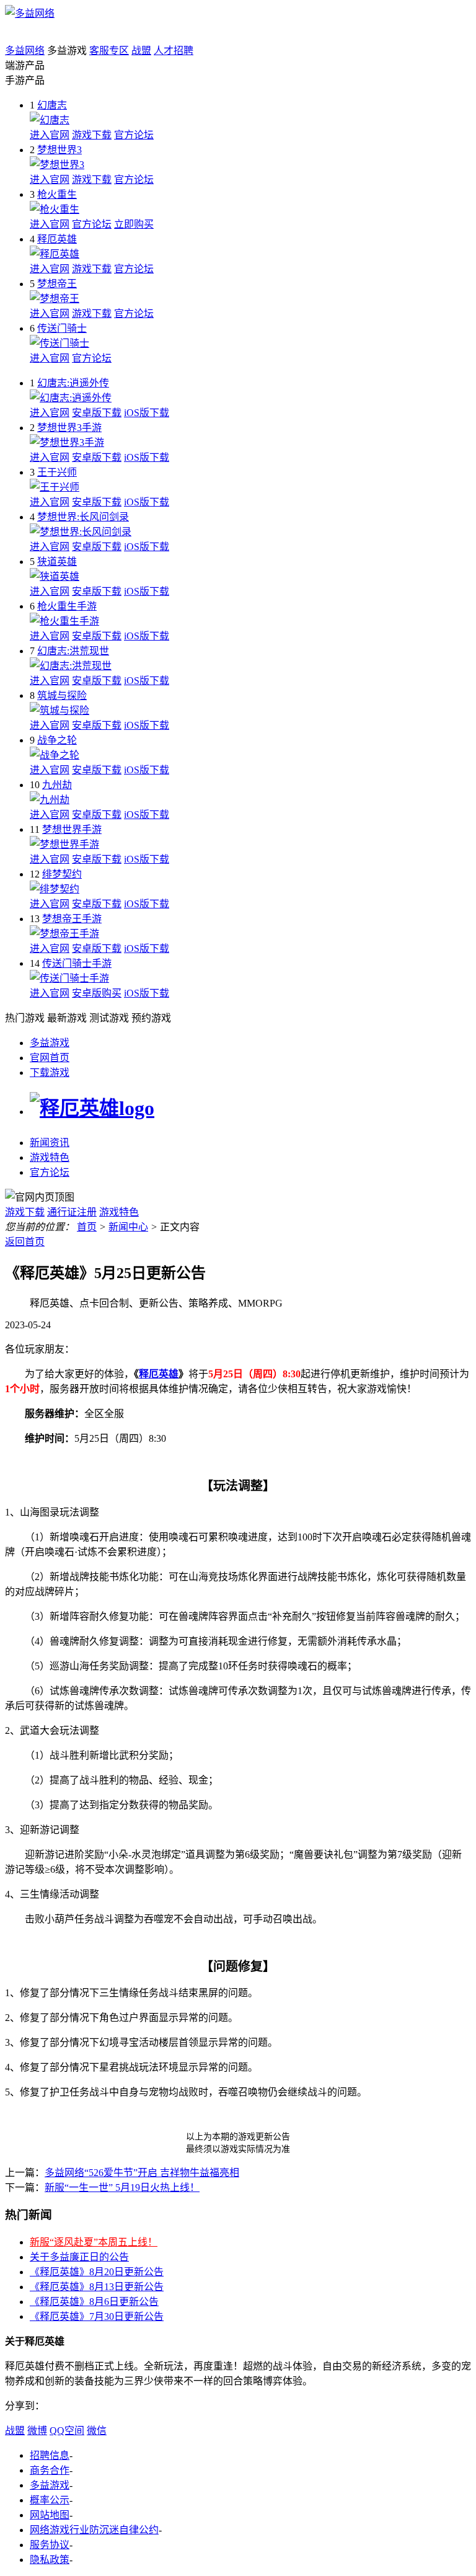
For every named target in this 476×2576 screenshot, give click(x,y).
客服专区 (109, 51)
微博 (37, 2431)
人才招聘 (174, 51)
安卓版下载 (97, 413)
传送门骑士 (62, 328)
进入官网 (50, 135)
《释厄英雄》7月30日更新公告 (97, 2316)
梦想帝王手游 (72, 919)
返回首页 (25, 1242)
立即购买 (134, 224)
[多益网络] (30, 13)
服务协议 (50, 2545)
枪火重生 (57, 194)
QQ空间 (67, 2431)
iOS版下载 (147, 413)
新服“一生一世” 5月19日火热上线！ (122, 2187)
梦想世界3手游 (69, 428)
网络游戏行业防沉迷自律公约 (94, 2530)
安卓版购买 (97, 993)
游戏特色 (50, 1157)
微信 (97, 2431)
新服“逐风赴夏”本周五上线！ (94, 2242)
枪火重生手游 (67, 606)
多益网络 (25, 51)
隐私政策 (50, 2560)
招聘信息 (50, 2455)
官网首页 (50, 1058)
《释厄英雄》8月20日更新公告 (97, 2272)
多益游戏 (50, 1043)
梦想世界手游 (72, 829)
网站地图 (50, 2515)
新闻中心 (128, 1227)
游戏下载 (92, 135)
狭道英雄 (57, 562)
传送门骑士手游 (77, 963)
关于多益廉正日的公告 (79, 2257)
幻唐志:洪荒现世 (73, 651)
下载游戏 (50, 1073)
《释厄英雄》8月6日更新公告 (94, 2302)
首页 (87, 1227)
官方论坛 (134, 135)
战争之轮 (57, 740)
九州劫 (57, 785)
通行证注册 (72, 1212)
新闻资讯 (50, 1143)
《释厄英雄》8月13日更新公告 (97, 2287)
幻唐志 (52, 105)
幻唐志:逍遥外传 (73, 383)
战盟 (141, 51)
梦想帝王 (57, 284)
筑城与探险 (62, 695)
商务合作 (50, 2470)
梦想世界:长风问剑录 (83, 517)
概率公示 (50, 2500)
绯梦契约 (62, 874)
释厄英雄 (57, 239)
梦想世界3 (59, 150)
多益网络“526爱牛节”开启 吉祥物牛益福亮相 (142, 2173)
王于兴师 (57, 472)
